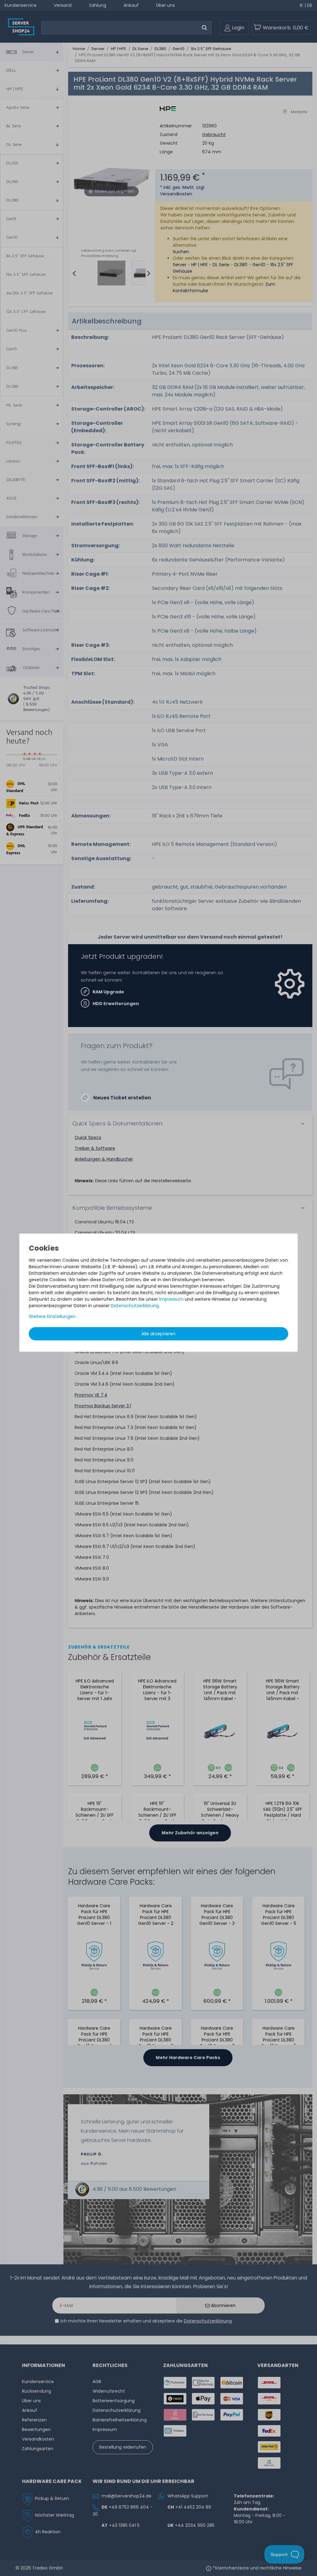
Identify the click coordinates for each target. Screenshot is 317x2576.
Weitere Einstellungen (52, 1316)
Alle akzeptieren (158, 1334)
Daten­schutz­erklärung (135, 1306)
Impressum (171, 1299)
